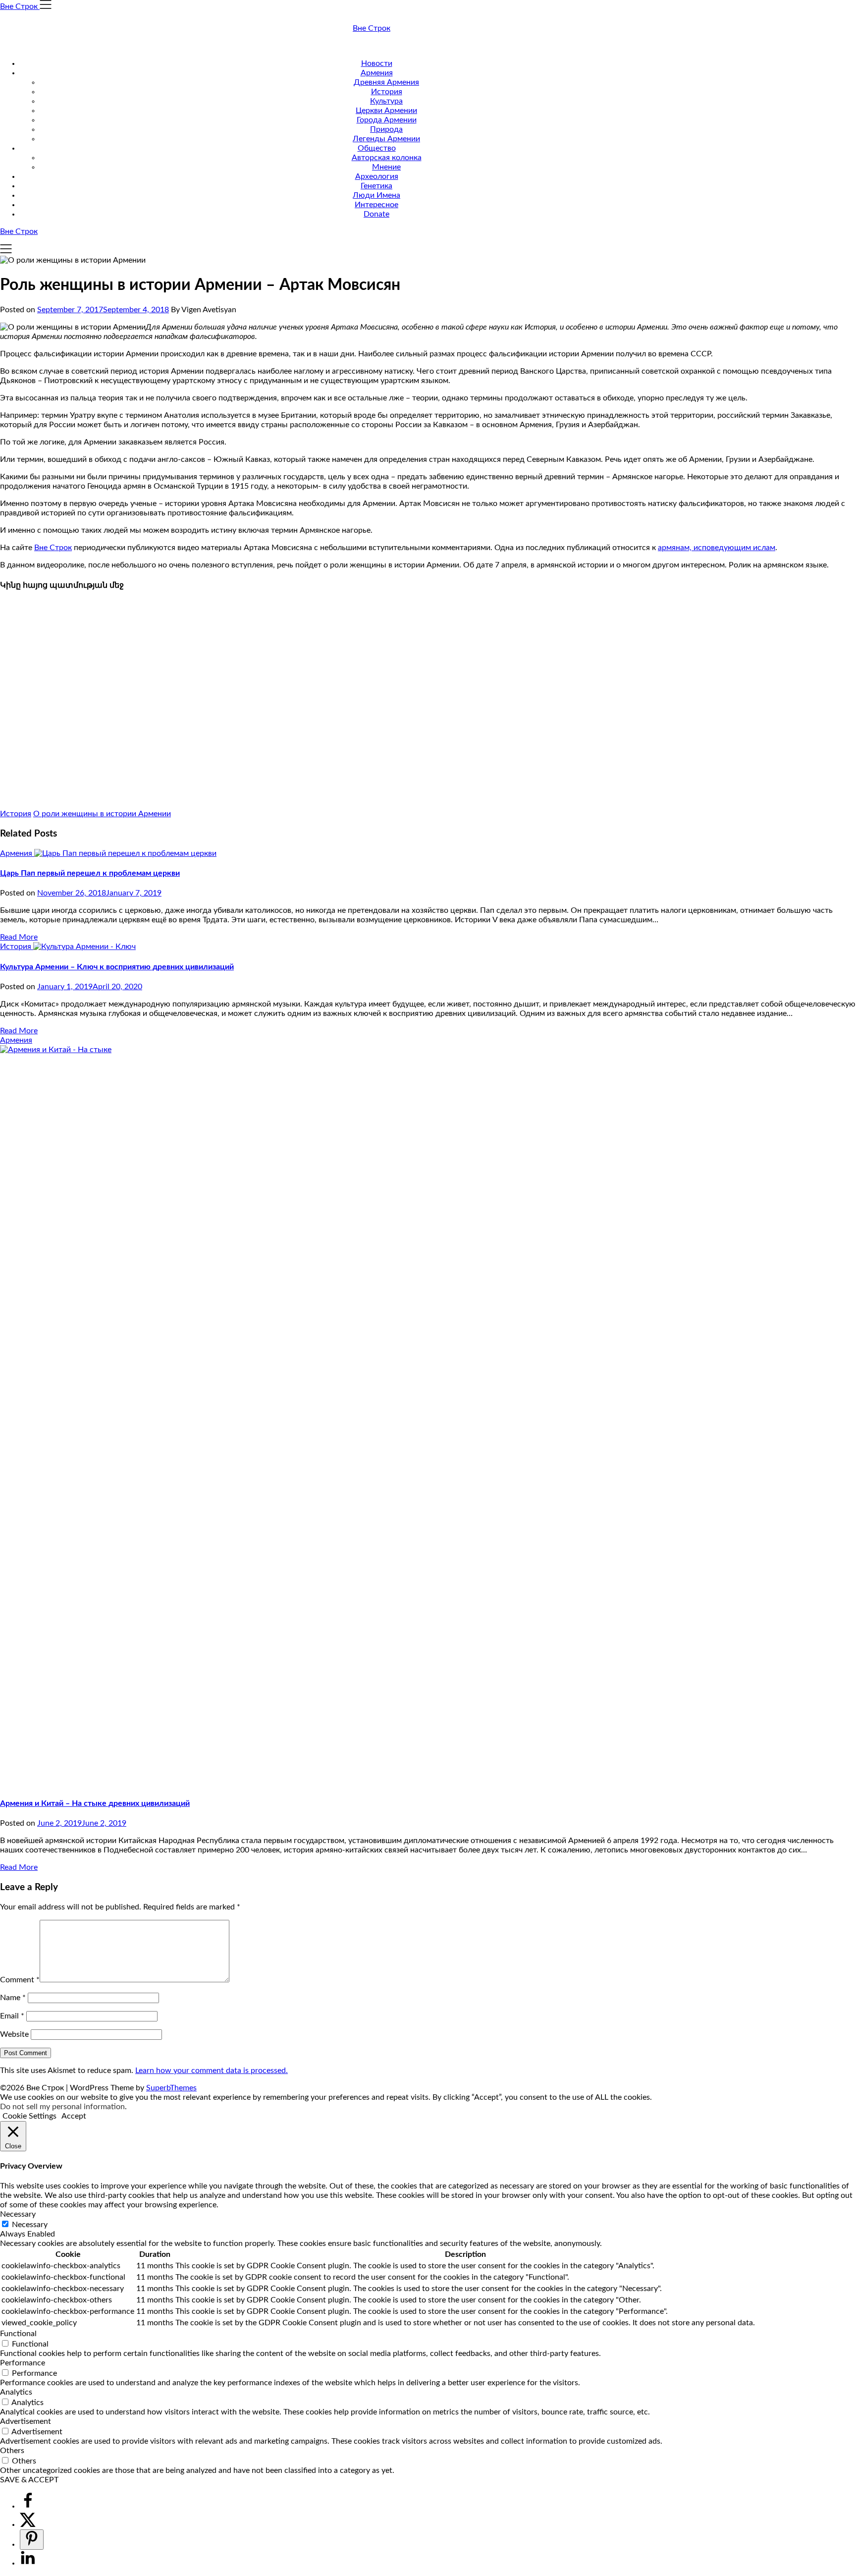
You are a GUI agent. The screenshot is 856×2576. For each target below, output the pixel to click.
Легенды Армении (386, 139)
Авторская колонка (387, 158)
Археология (377, 176)
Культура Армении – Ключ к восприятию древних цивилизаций (117, 967)
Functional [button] (18, 2334)
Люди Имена (376, 195)
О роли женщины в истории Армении (102, 814)
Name (13, 1998)
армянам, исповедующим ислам (717, 548)
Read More (19, 937)
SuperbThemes (171, 2088)
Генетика (376, 186)
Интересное (376, 205)
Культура (386, 101)
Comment (20, 1980)
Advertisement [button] (26, 2421)
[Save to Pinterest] (32, 2540)
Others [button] (12, 2451)
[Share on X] (28, 2524)
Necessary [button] (18, 2214)
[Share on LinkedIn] (28, 2563)
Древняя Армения (386, 82)
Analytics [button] (16, 2392)
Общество (377, 148)
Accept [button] (74, 2116)
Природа (386, 129)
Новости (377, 63)
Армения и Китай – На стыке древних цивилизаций (95, 1803)
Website (14, 2034)
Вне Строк (372, 28)
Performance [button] (23, 2363)
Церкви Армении (386, 111)
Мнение (386, 167)
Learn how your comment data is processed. (212, 2071)
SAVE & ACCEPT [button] (29, 2480)
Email (12, 2016)
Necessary (30, 2225)
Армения (377, 73)
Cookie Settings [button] (29, 2116)
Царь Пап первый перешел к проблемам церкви (90, 873)
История (387, 92)
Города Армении (387, 120)
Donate (376, 214)
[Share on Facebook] (28, 2506)
